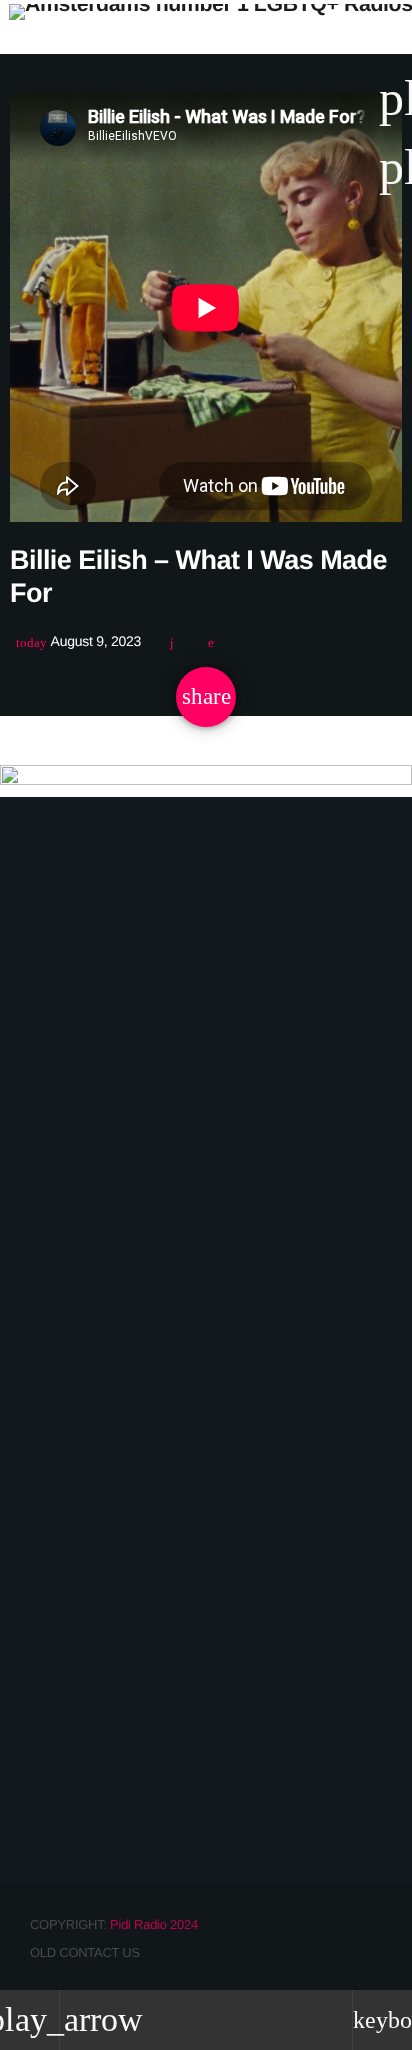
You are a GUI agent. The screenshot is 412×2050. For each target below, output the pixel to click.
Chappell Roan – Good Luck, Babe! (182, 1248)
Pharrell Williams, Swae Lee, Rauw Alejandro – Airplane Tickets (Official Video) (188, 1759)
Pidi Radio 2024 (154, 1924)
